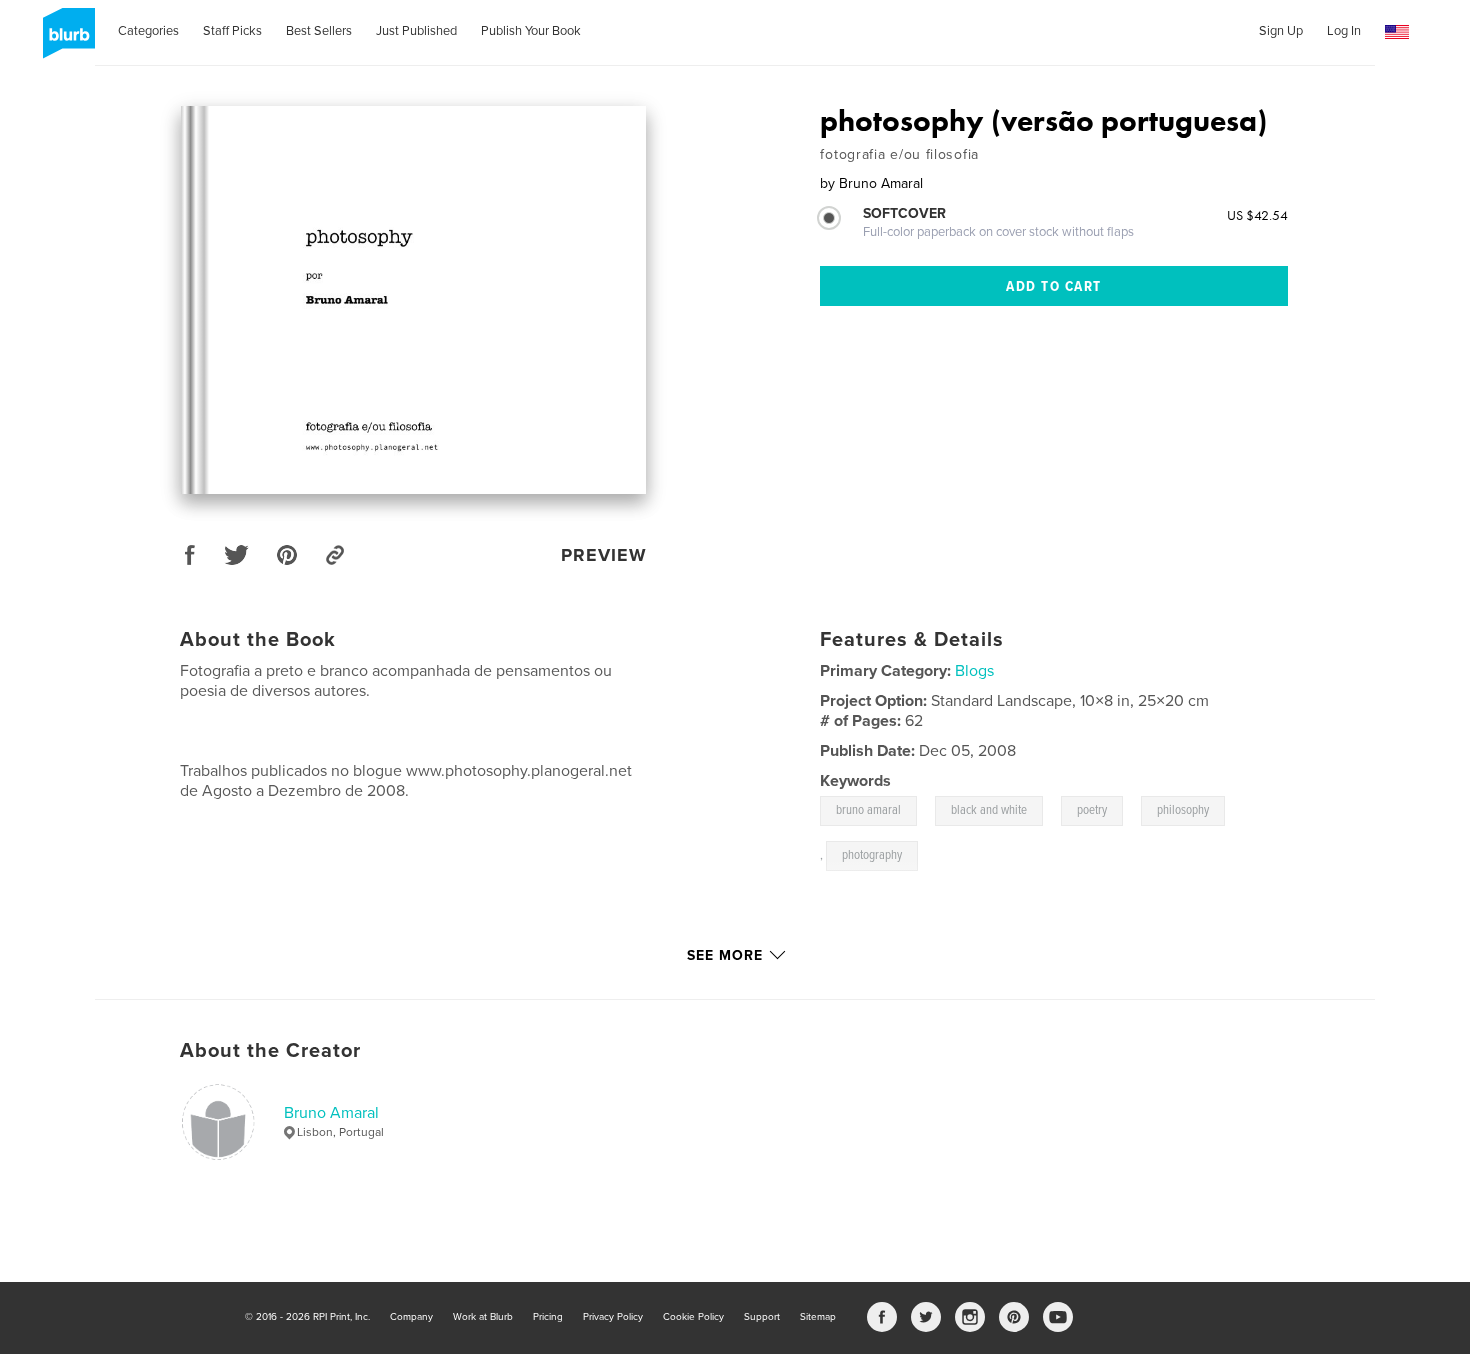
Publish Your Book (531, 31)
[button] (1397, 32)
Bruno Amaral (331, 1113)
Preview (604, 555)
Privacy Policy (613, 1317)
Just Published (416, 31)
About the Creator (270, 1051)
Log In (1344, 31)
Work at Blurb (483, 1317)
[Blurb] (65, 41)
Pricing (548, 1317)
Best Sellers (319, 31)
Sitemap (818, 1317)
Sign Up (1281, 31)
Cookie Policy (693, 1317)
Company (411, 1317)
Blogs (974, 671)
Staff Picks (232, 31)
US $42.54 (1257, 215)
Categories (148, 31)
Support (762, 1317)
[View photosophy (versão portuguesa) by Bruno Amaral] (413, 300)
